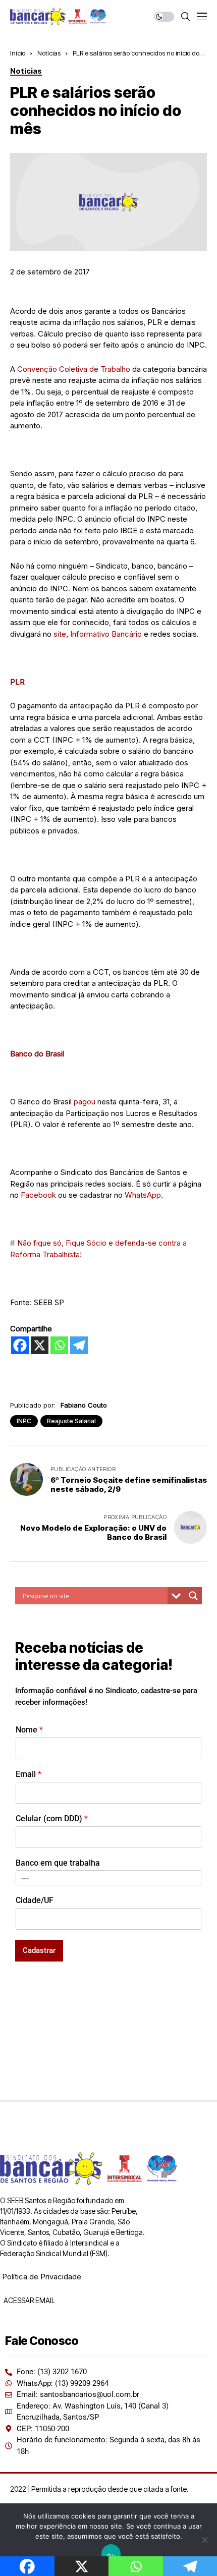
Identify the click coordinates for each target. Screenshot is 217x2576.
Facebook (38, 1195)
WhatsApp (143, 1195)
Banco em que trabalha (58, 1863)
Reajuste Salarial (71, 1421)
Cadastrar (39, 1950)
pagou (85, 1102)
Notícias (49, 53)
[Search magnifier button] (193, 1596)
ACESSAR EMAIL (29, 2300)
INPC (24, 1421)
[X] (40, 1345)
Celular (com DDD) (52, 1818)
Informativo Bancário (106, 634)
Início (18, 53)
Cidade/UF (35, 1900)
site (60, 634)
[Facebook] (20, 1345)
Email (29, 1774)
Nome (29, 1730)
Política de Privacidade (42, 2277)
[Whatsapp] (59, 1345)
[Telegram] (79, 1345)
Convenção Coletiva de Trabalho (74, 369)
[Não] (204, 2540)
